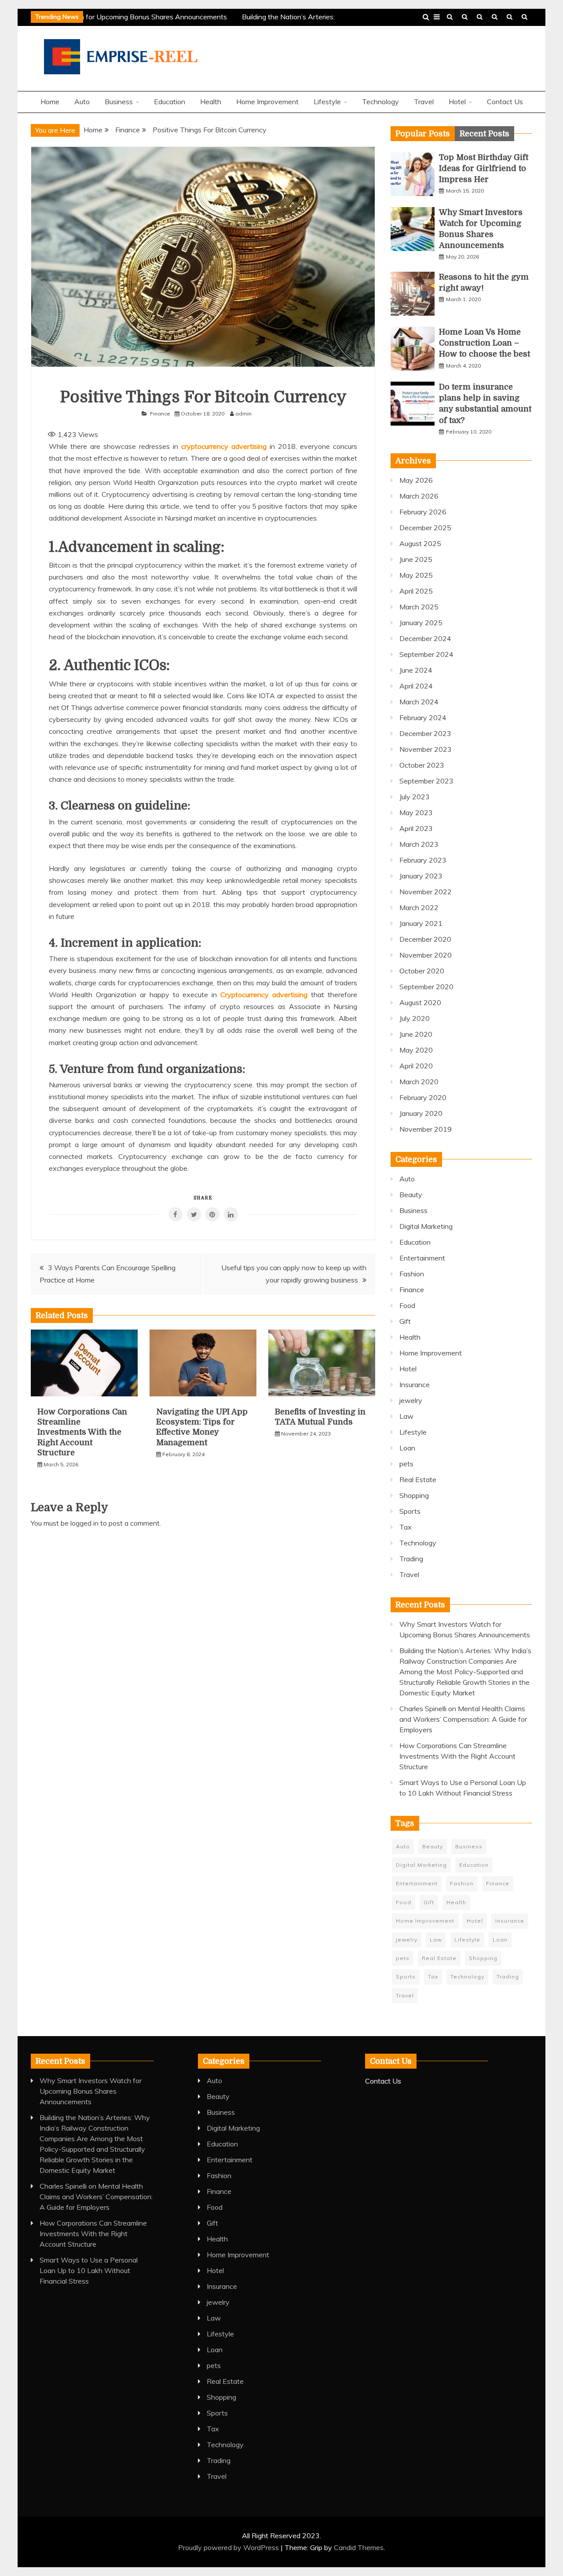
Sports (410, 1511)
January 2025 (421, 623)
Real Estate (418, 1479)
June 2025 (416, 559)
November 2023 (426, 749)
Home (50, 102)
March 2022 (419, 907)
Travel (450, 17)
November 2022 (426, 892)
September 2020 (426, 987)
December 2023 (425, 733)
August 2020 (420, 1002)
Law (406, 1416)
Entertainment (422, 1258)
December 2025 (425, 528)
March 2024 (419, 702)
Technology (480, 17)
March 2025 (419, 607)
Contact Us (525, 17)
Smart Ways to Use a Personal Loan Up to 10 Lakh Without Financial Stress (89, 2270)
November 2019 (426, 1129)
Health (465, 17)
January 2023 (421, 876)
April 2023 (416, 828)
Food (407, 1305)
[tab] (423, 134)
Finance (160, 414)
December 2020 (425, 939)
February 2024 (423, 718)
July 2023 (415, 797)
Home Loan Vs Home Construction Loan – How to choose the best (484, 343)
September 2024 (426, 654)
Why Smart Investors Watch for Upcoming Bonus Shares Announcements (91, 2091)
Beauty (411, 1195)
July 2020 (415, 1018)
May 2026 (416, 480)
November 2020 (426, 955)
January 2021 (421, 923)
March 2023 (419, 844)
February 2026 (423, 512)
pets (406, 1464)
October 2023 (422, 765)
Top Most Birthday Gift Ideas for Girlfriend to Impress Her (484, 168)
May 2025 (416, 575)
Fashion (412, 1274)
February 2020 (423, 1097)
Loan (407, 1448)
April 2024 (416, 686)
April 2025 (416, 591)
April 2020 (416, 1066)
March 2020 (419, 1082)
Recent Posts (484, 134)
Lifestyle (327, 102)
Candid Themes (359, 2547)
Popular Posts (423, 134)
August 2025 (420, 543)
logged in (84, 1523)
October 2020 (422, 971)
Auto (82, 102)
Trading (411, 1559)
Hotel (457, 102)
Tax (406, 1527)
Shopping (414, 1495)
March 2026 (419, 496)
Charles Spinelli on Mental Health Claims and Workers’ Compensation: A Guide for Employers (463, 1719)
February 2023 (423, 860)
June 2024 (416, 670)
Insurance (415, 1385)
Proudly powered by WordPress (229, 2547)
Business (495, 17)
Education (510, 17)
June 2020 (416, 1034)
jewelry (411, 1400)
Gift (405, 1321)
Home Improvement (267, 102)
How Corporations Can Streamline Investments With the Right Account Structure (82, 1432)
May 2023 (416, 813)
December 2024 (425, 638)
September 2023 (426, 781)
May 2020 (416, 1050)
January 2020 (421, 1113)
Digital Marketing (426, 1226)
